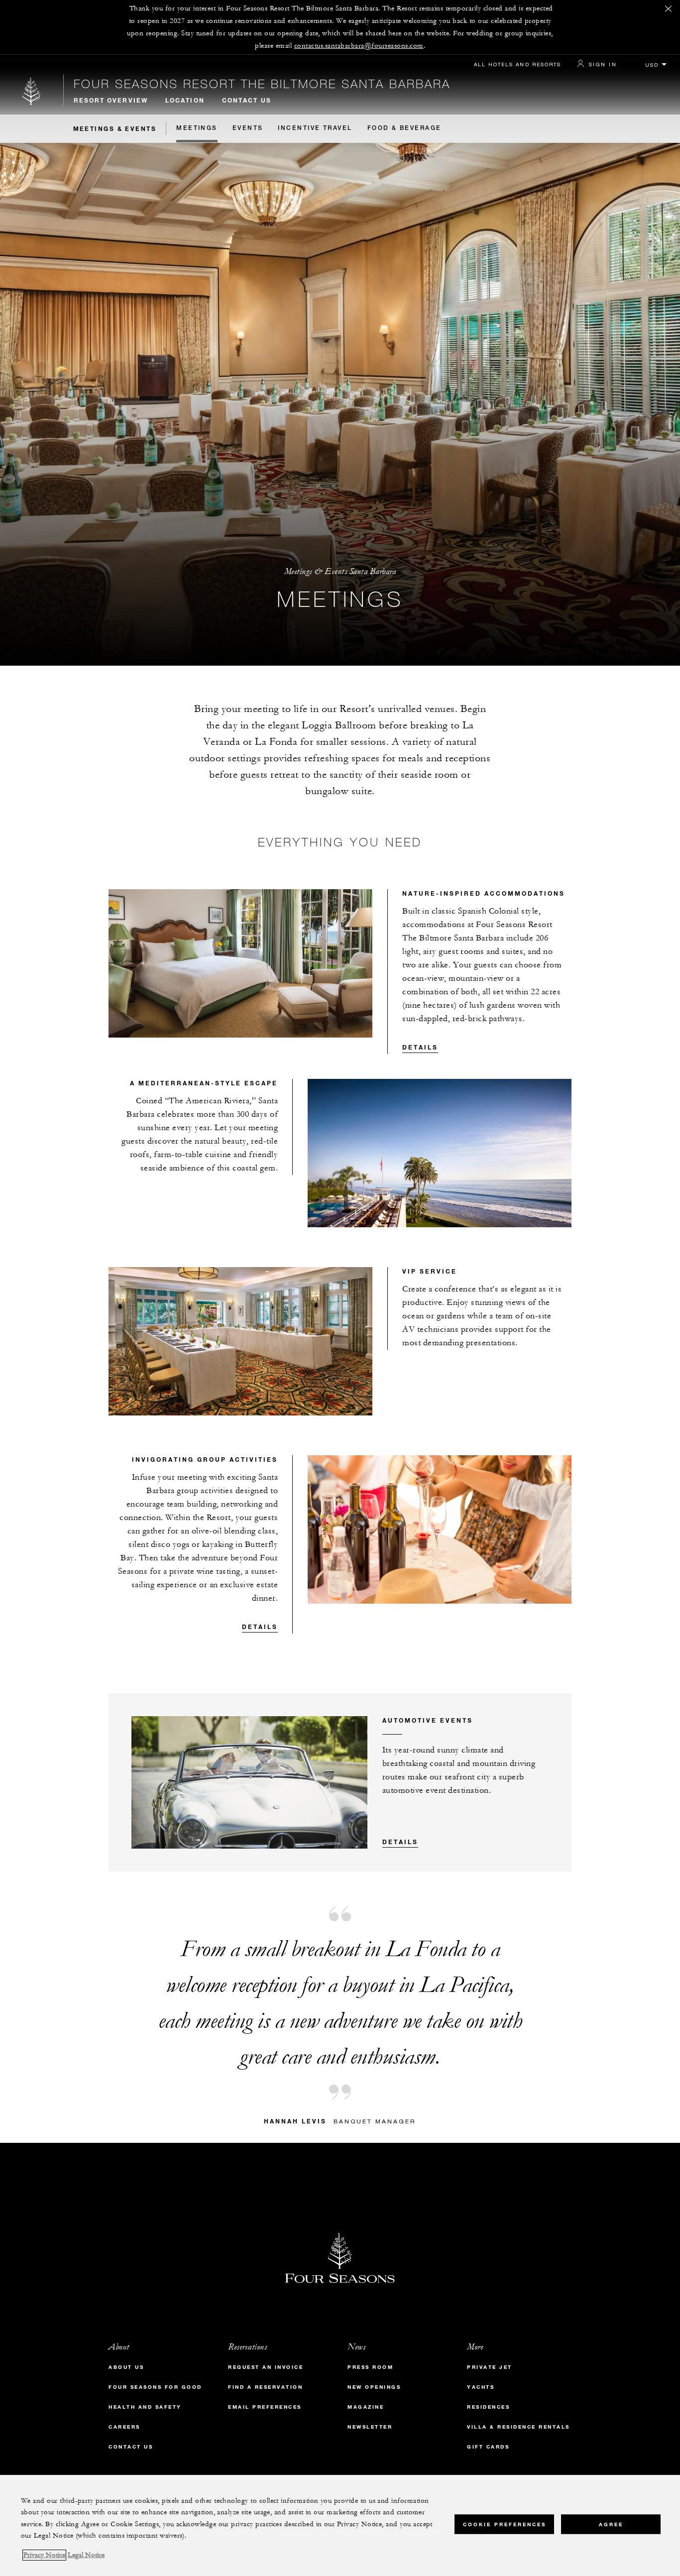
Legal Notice (86, 2555)
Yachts (481, 2387)
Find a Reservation (265, 2387)
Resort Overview (111, 100)
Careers (124, 2427)
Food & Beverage (404, 128)
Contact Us (247, 100)
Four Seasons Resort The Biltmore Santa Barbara (262, 84)
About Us (126, 2367)
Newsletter (370, 2427)
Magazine (366, 2407)
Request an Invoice (266, 2367)
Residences (488, 2407)
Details (420, 1047)
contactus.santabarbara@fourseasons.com (359, 46)
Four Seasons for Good (155, 2387)
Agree (611, 2524)
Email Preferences (265, 2407)
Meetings (197, 128)
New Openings (374, 2387)
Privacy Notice (44, 2555)
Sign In (603, 64)
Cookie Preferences (505, 2524)
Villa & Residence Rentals (518, 2427)
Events (248, 128)
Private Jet (490, 2367)
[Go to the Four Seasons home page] (32, 91)
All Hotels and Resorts (517, 64)
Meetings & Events (115, 128)
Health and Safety (145, 2407)
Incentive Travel (315, 128)
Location (185, 100)
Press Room (370, 2367)
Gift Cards (488, 2447)
